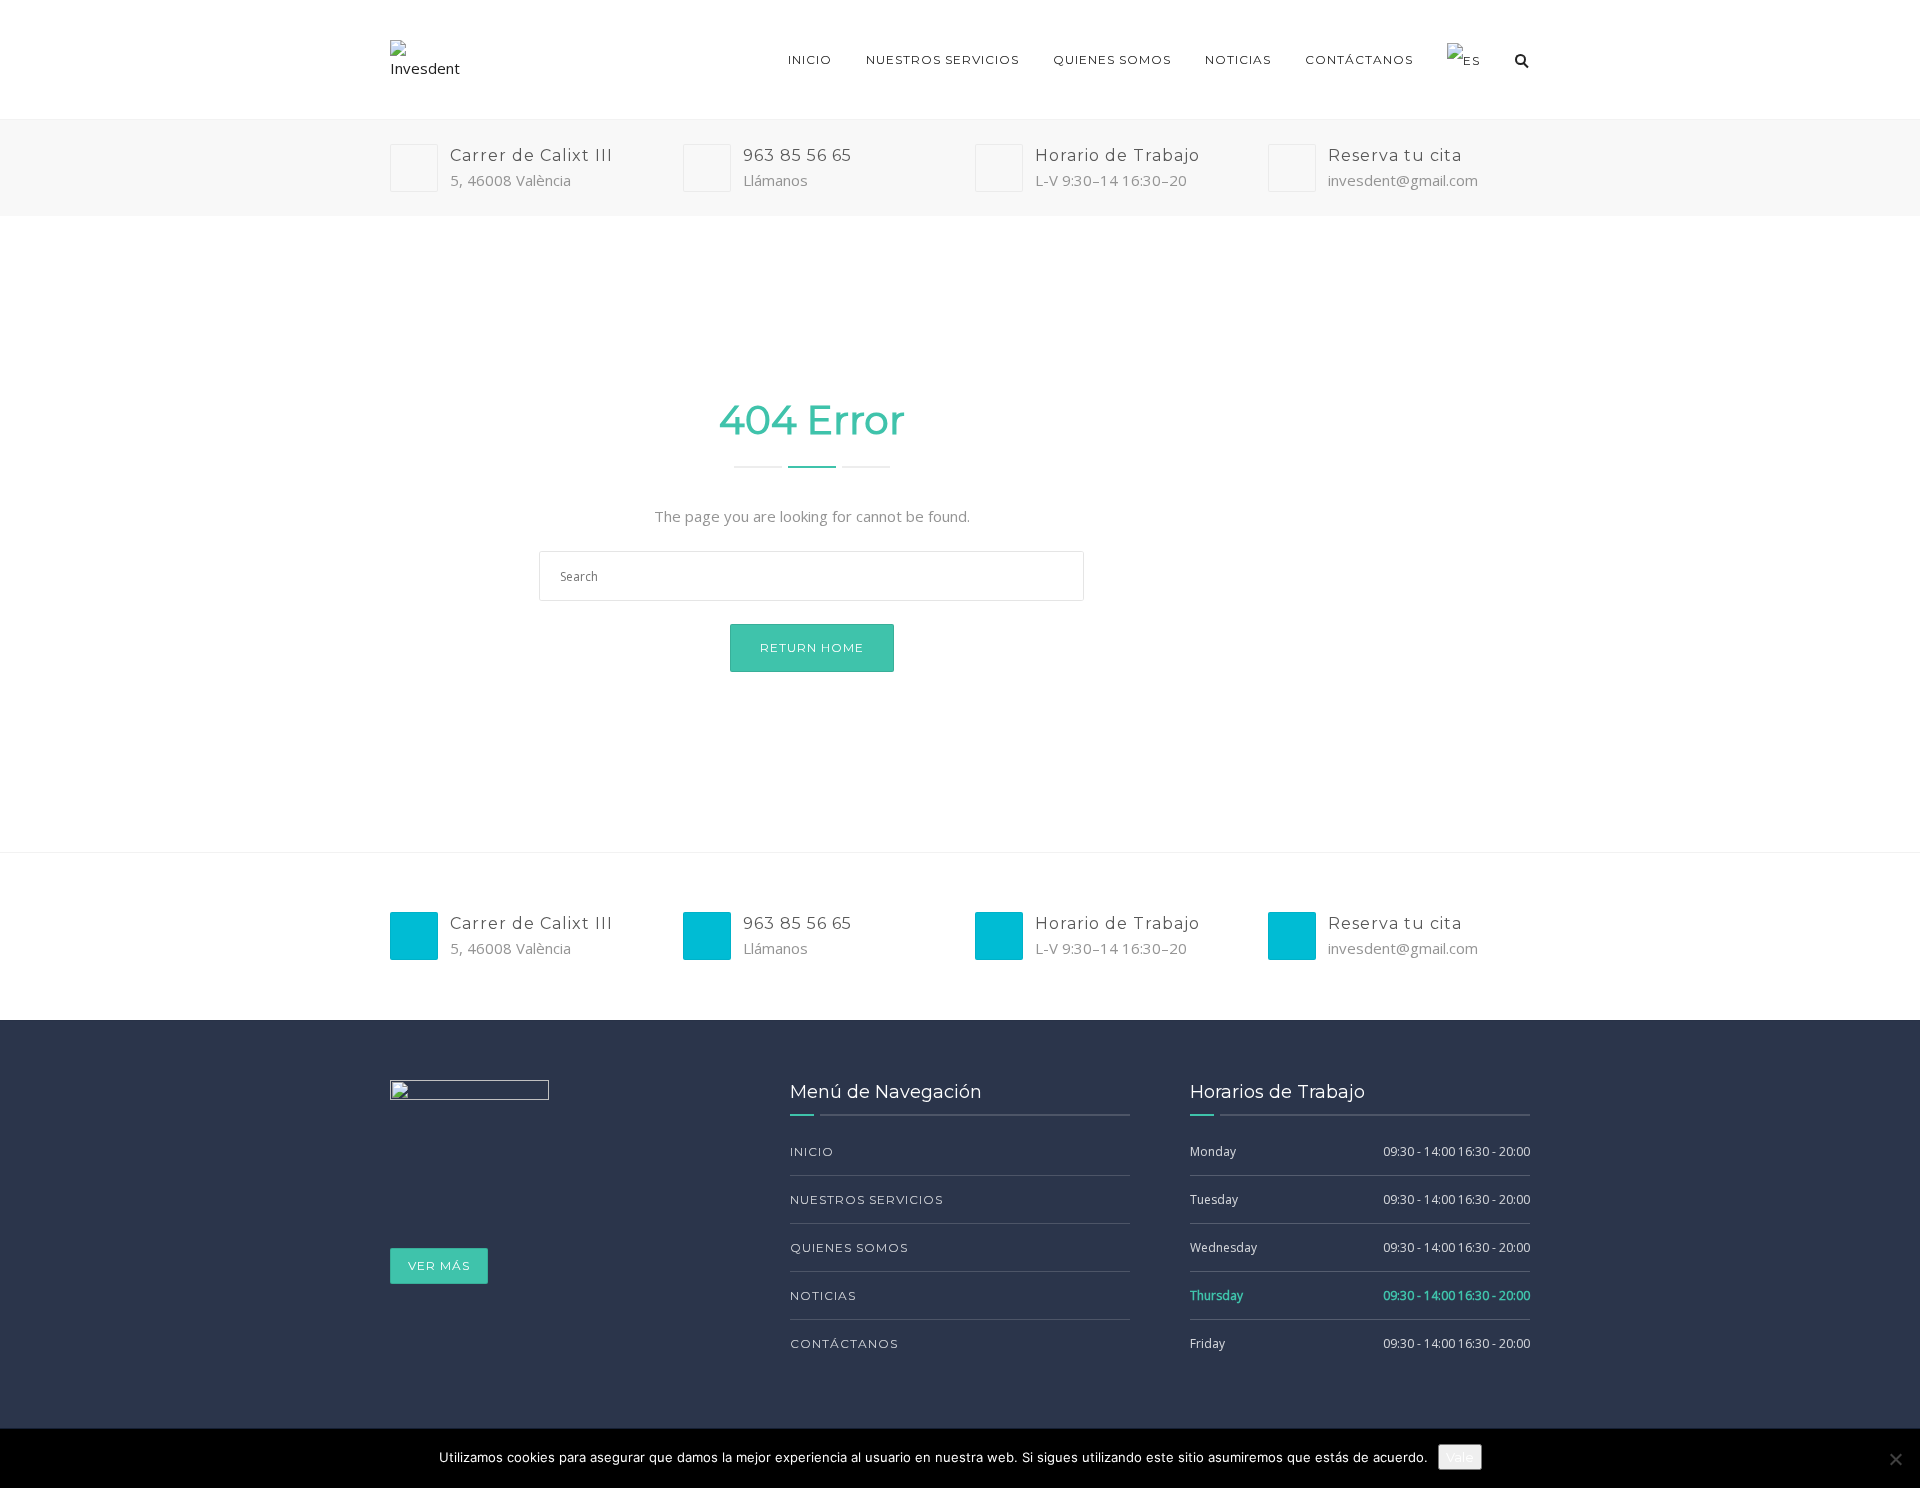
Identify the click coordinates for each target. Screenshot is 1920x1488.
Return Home (812, 647)
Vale (1460, 1457)
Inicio (810, 59)
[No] (1895, 1459)
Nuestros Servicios (942, 59)
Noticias (1238, 59)
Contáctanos (1359, 59)
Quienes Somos (1112, 59)
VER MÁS (439, 1265)
